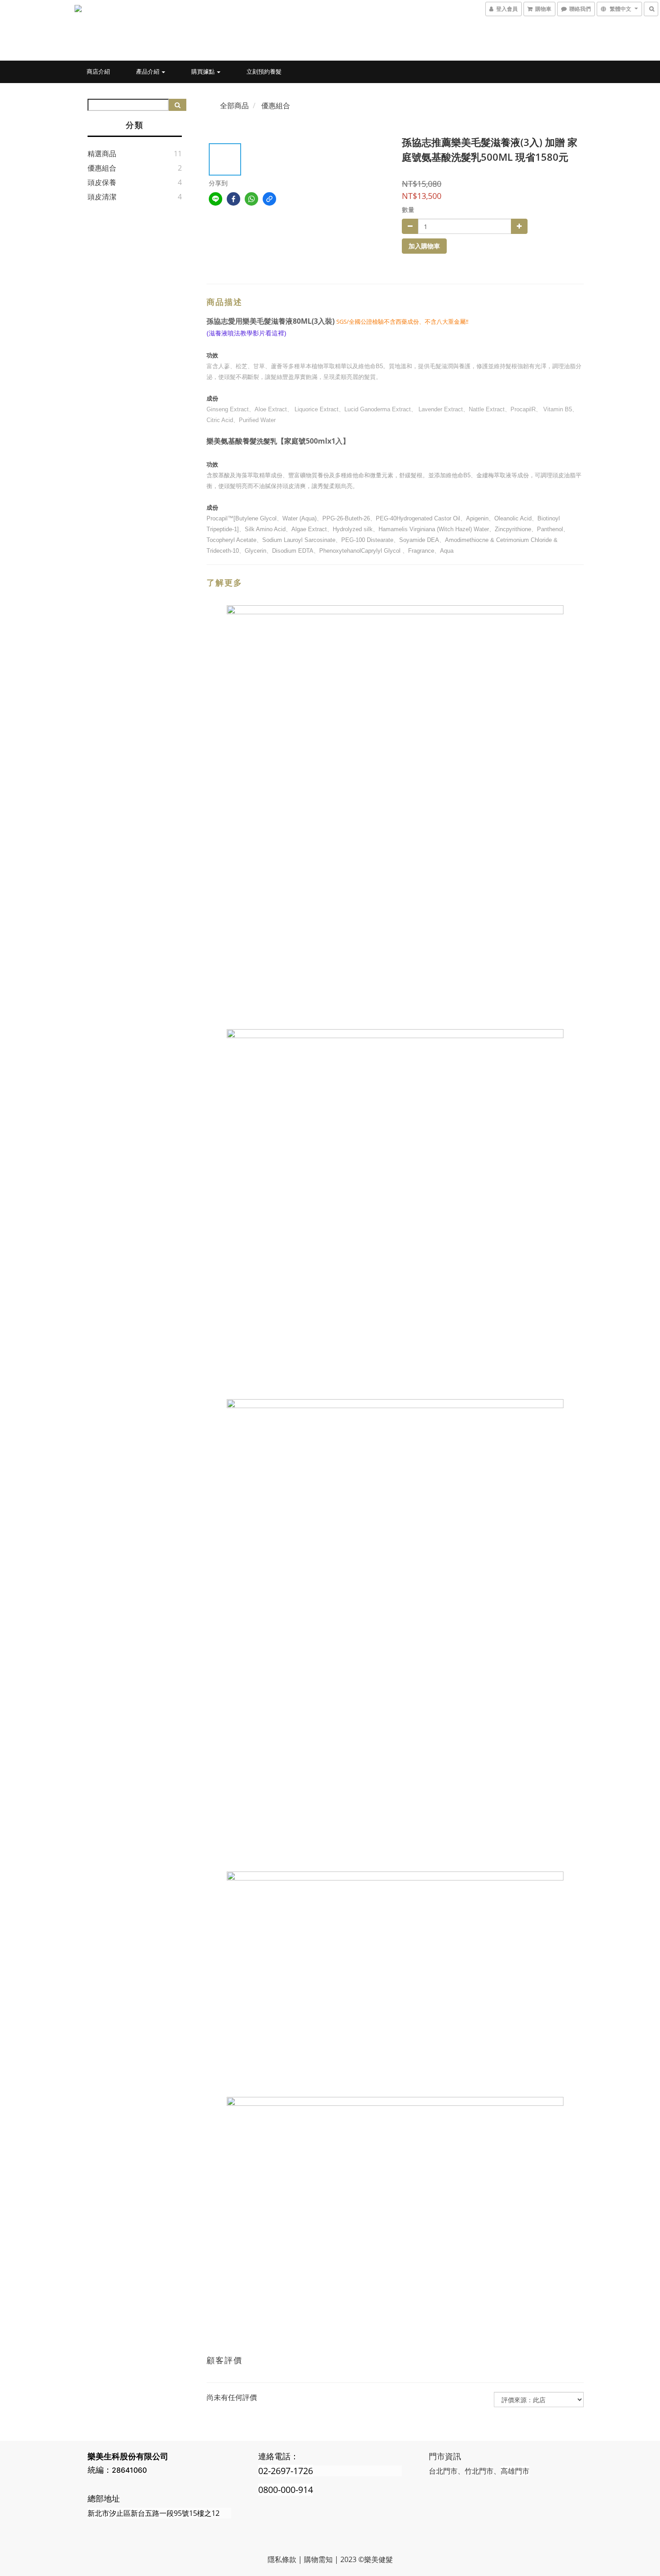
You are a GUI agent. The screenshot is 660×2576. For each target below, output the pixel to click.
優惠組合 (102, 168)
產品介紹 (148, 71)
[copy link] (269, 199)
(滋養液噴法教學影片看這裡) (246, 333)
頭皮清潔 (102, 197)
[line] (216, 199)
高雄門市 (515, 2471)
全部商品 (234, 106)
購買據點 (204, 71)
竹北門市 (479, 2471)
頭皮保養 (102, 182)
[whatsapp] (251, 199)
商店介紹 (98, 71)
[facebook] (233, 199)
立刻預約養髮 (264, 71)
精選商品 (102, 154)
